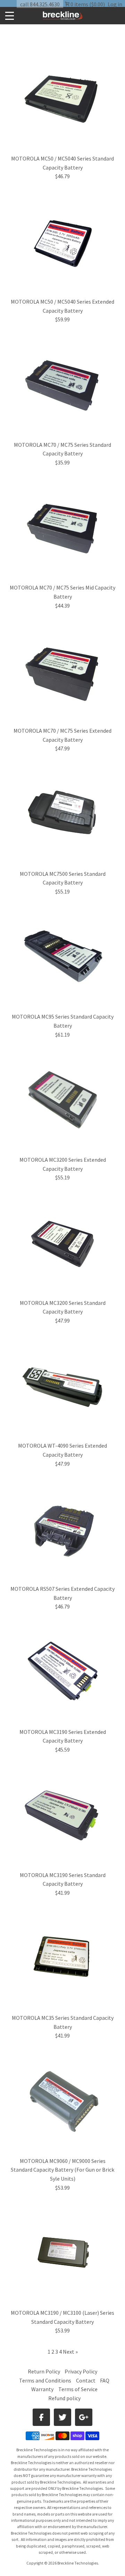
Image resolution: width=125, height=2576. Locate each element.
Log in (115, 4)
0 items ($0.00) (87, 4)
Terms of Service (78, 2389)
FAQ (105, 2380)
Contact (86, 2380)
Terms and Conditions (46, 2380)
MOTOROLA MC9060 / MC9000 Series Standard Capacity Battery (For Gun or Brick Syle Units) (62, 2170)
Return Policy (44, 2371)
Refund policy (64, 2398)
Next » (70, 2352)
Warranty (42, 2389)
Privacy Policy (81, 2371)
